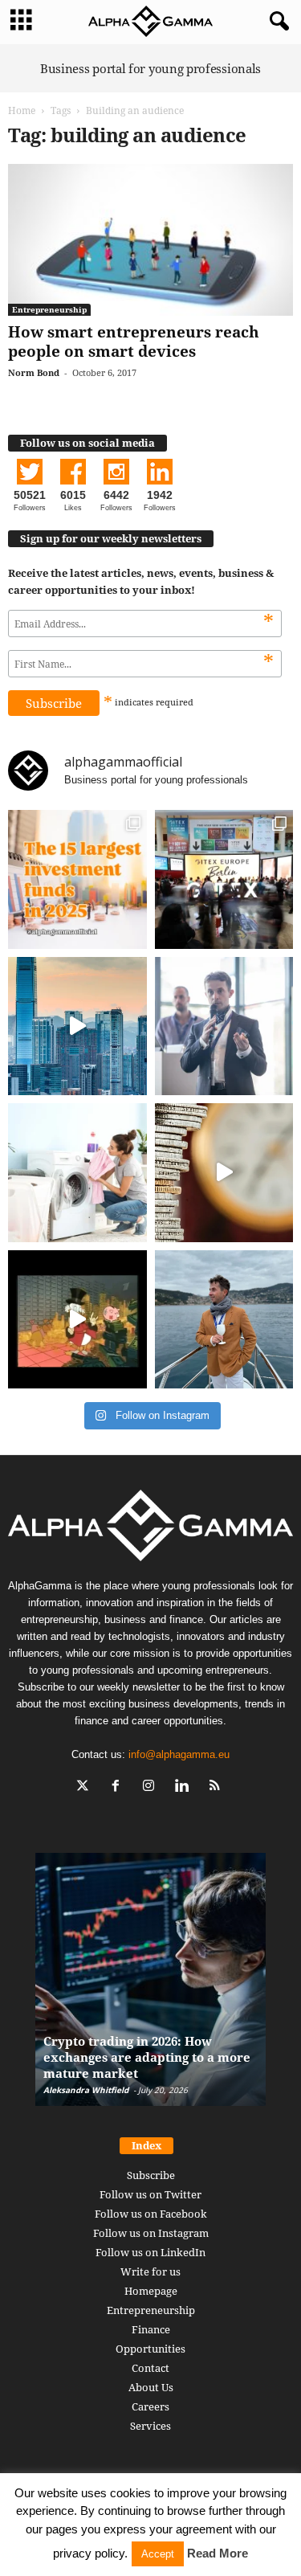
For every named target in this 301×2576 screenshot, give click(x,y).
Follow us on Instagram (151, 2233)
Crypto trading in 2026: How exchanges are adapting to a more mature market (147, 2057)
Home (22, 110)
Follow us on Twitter (150, 2194)
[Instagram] (152, 1787)
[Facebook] (119, 1787)
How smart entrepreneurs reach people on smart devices (134, 341)
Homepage (151, 2291)
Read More (218, 2553)
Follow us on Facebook (151, 2214)
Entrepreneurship (49, 309)
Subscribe (151, 2175)
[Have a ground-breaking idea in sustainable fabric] (77, 1173)
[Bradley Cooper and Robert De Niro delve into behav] (224, 1173)
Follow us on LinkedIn (150, 2252)
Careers (150, 2406)
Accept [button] (158, 2554)
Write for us (150, 2271)
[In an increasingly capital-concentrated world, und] (77, 879)
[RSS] (216, 1787)
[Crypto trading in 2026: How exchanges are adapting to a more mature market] (150, 1987)
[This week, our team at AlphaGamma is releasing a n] (224, 1320)
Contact (150, 2368)
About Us (151, 2387)
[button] (276, 22)
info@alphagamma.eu (179, 1754)
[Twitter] (86, 1787)
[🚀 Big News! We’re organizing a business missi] (77, 1026)
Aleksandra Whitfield (86, 2090)
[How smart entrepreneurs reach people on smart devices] (150, 240)
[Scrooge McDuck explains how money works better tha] (77, 1320)
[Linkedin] (185, 1787)
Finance (151, 2329)
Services (150, 2426)
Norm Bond (34, 372)
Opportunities (150, 2349)
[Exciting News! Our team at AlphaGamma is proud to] (224, 879)
